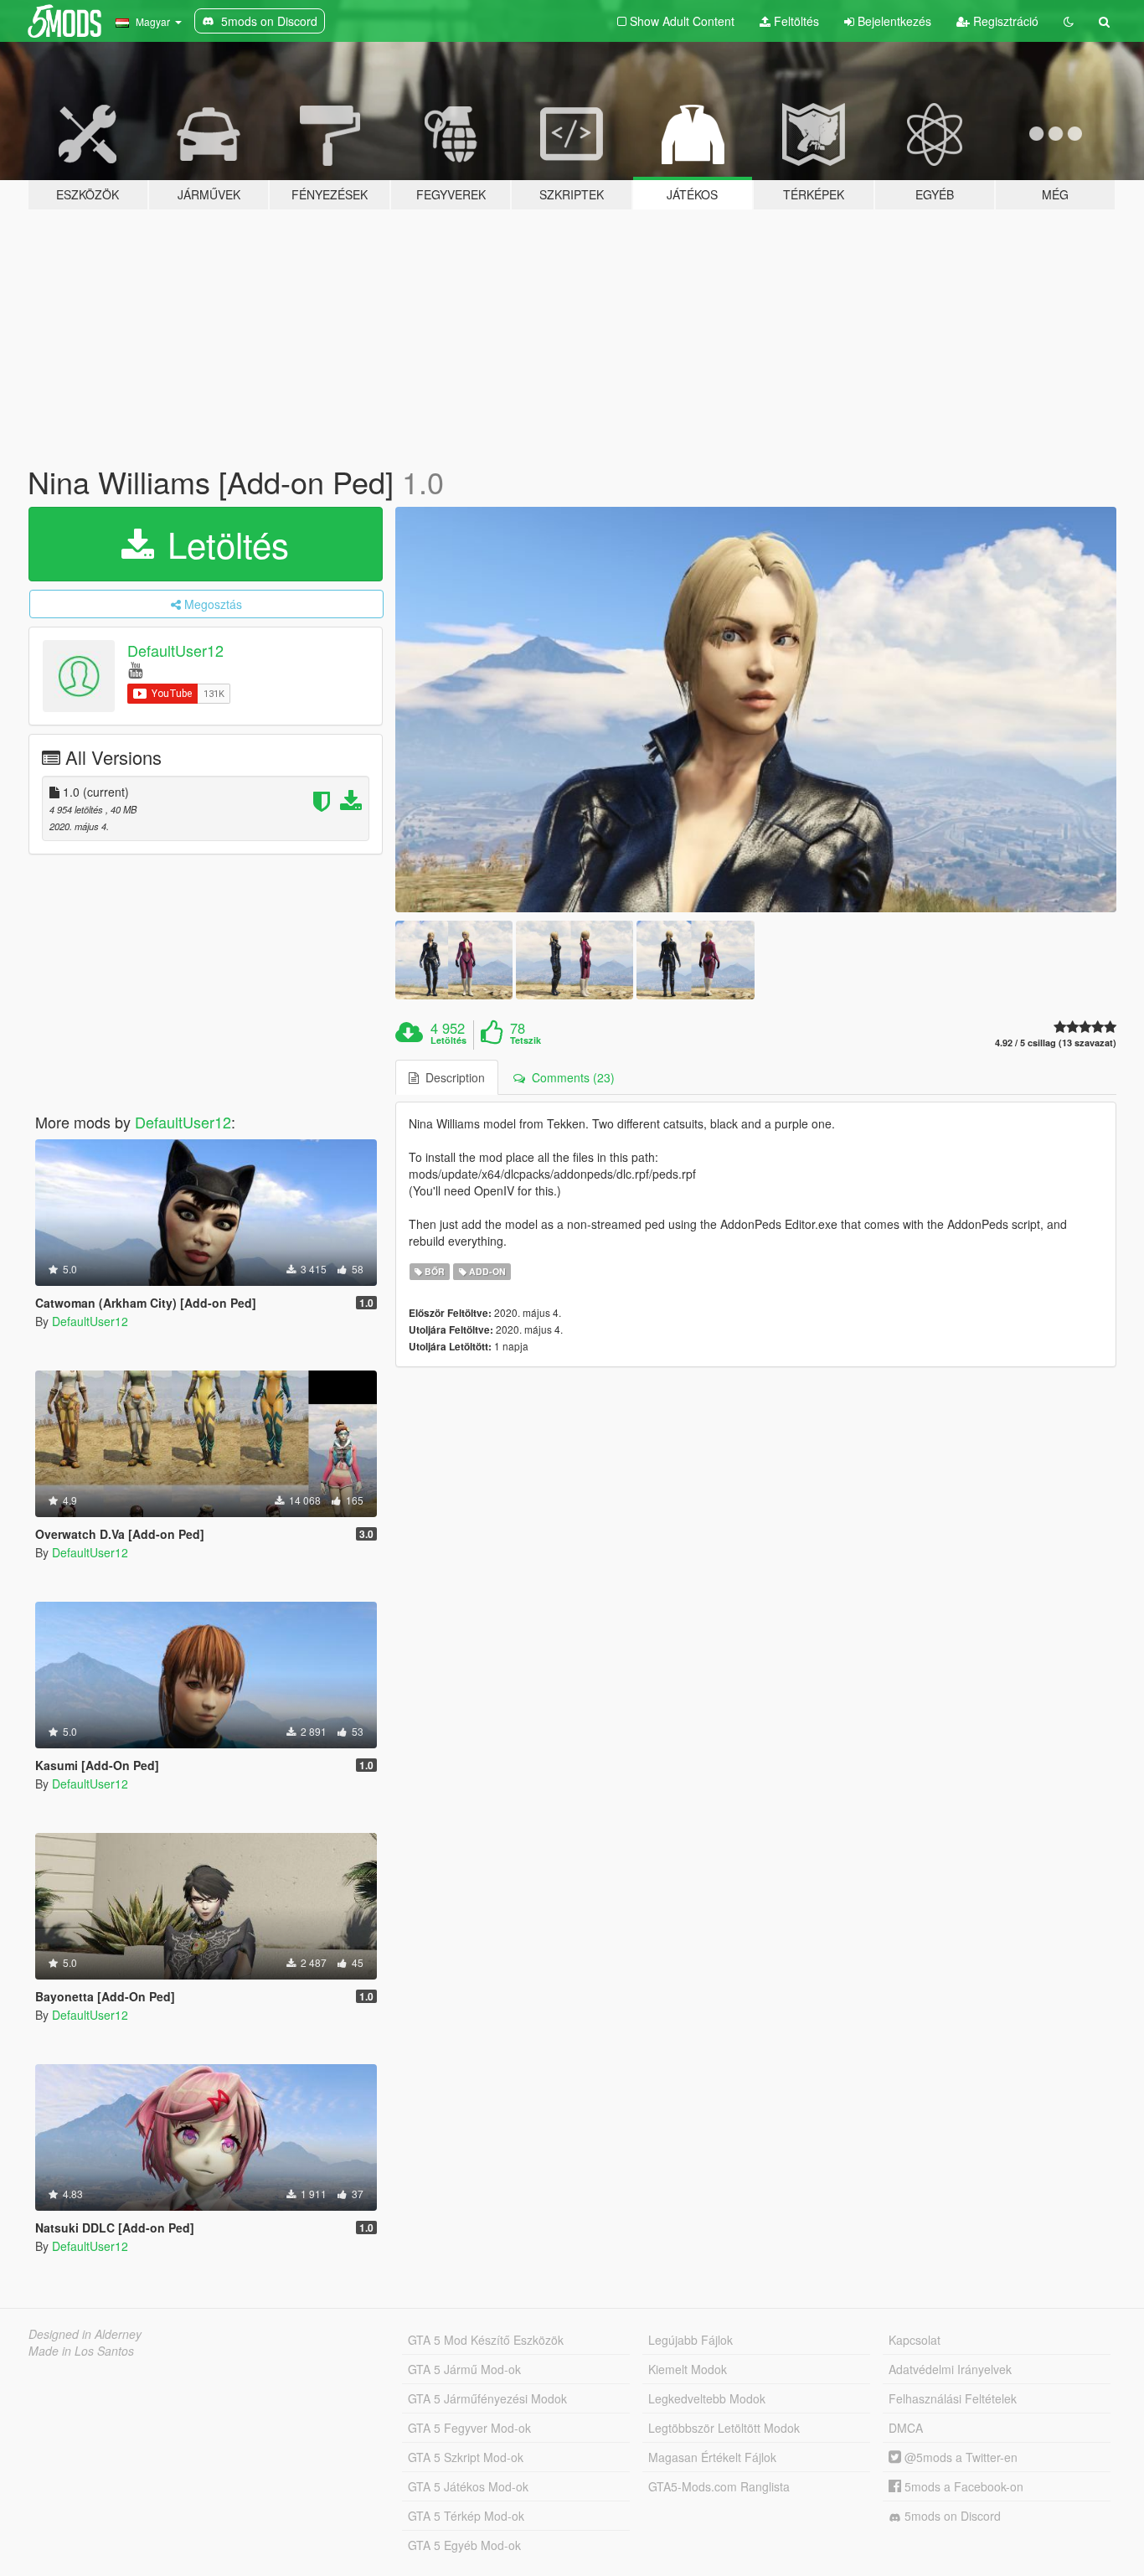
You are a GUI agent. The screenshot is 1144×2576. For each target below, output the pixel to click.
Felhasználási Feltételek (953, 2398)
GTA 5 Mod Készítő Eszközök (486, 2340)
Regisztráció (1004, 21)
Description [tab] (452, 1077)
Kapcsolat (915, 2340)
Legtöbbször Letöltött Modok (724, 2428)
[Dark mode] (1069, 21)
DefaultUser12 (175, 650)
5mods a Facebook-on (962, 2486)
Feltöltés (795, 21)
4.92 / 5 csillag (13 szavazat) (1056, 1043)
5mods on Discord (951, 2516)
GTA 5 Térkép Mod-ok (466, 2516)
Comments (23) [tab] (570, 1077)
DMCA (906, 2428)
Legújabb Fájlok (691, 2340)
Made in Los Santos (81, 2351)
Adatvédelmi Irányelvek (950, 2369)
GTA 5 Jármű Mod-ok (464, 2369)
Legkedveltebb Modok (707, 2398)
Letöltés (223, 544)
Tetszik (526, 1040)
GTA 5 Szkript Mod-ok (466, 2457)
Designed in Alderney (85, 2334)
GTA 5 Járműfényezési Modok (487, 2398)
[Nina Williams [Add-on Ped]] (756, 710)
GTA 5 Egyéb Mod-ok (464, 2545)
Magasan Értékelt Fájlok (712, 2457)
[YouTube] (135, 669)
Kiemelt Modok (688, 2369)
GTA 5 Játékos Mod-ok (468, 2486)
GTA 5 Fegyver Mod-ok (469, 2428)
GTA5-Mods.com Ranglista (719, 2486)
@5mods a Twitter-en (959, 2457)
